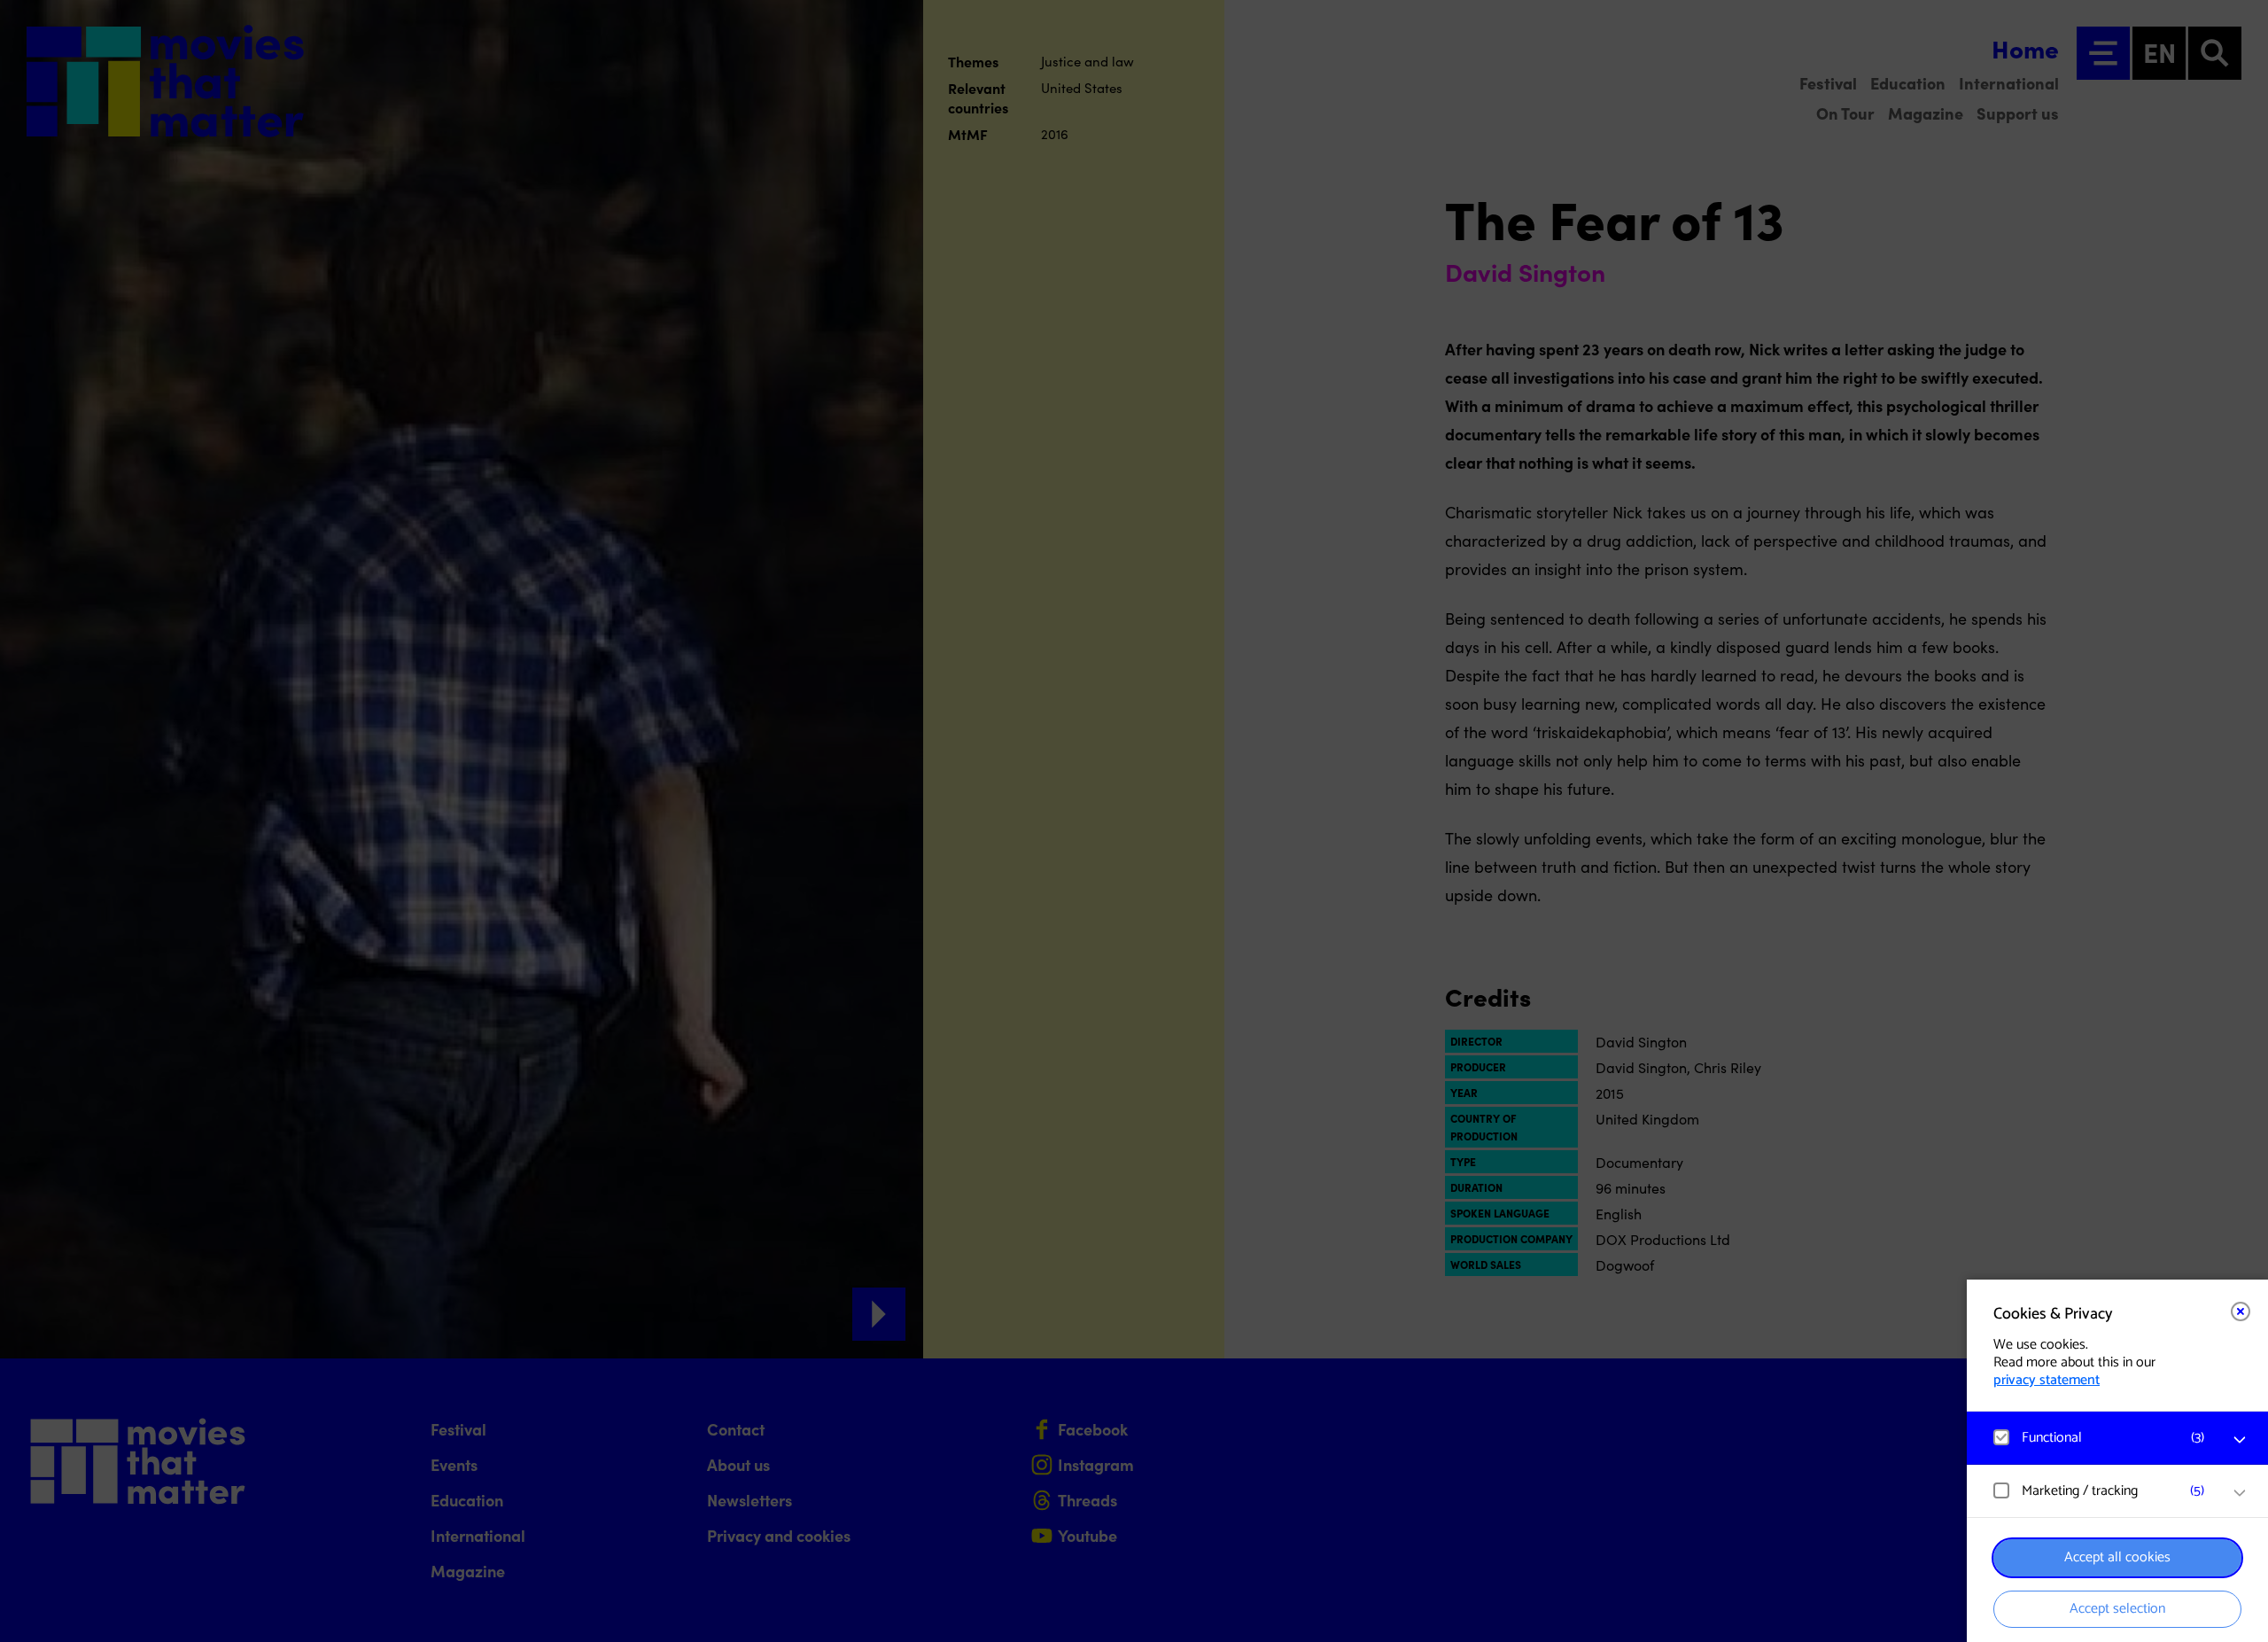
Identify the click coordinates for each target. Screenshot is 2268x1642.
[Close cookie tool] (2241, 1311)
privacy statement (2047, 1380)
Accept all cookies (2117, 1557)
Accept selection (2117, 1609)
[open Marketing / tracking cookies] (2240, 1493)
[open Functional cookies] (2240, 1440)
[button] (2100, 1438)
